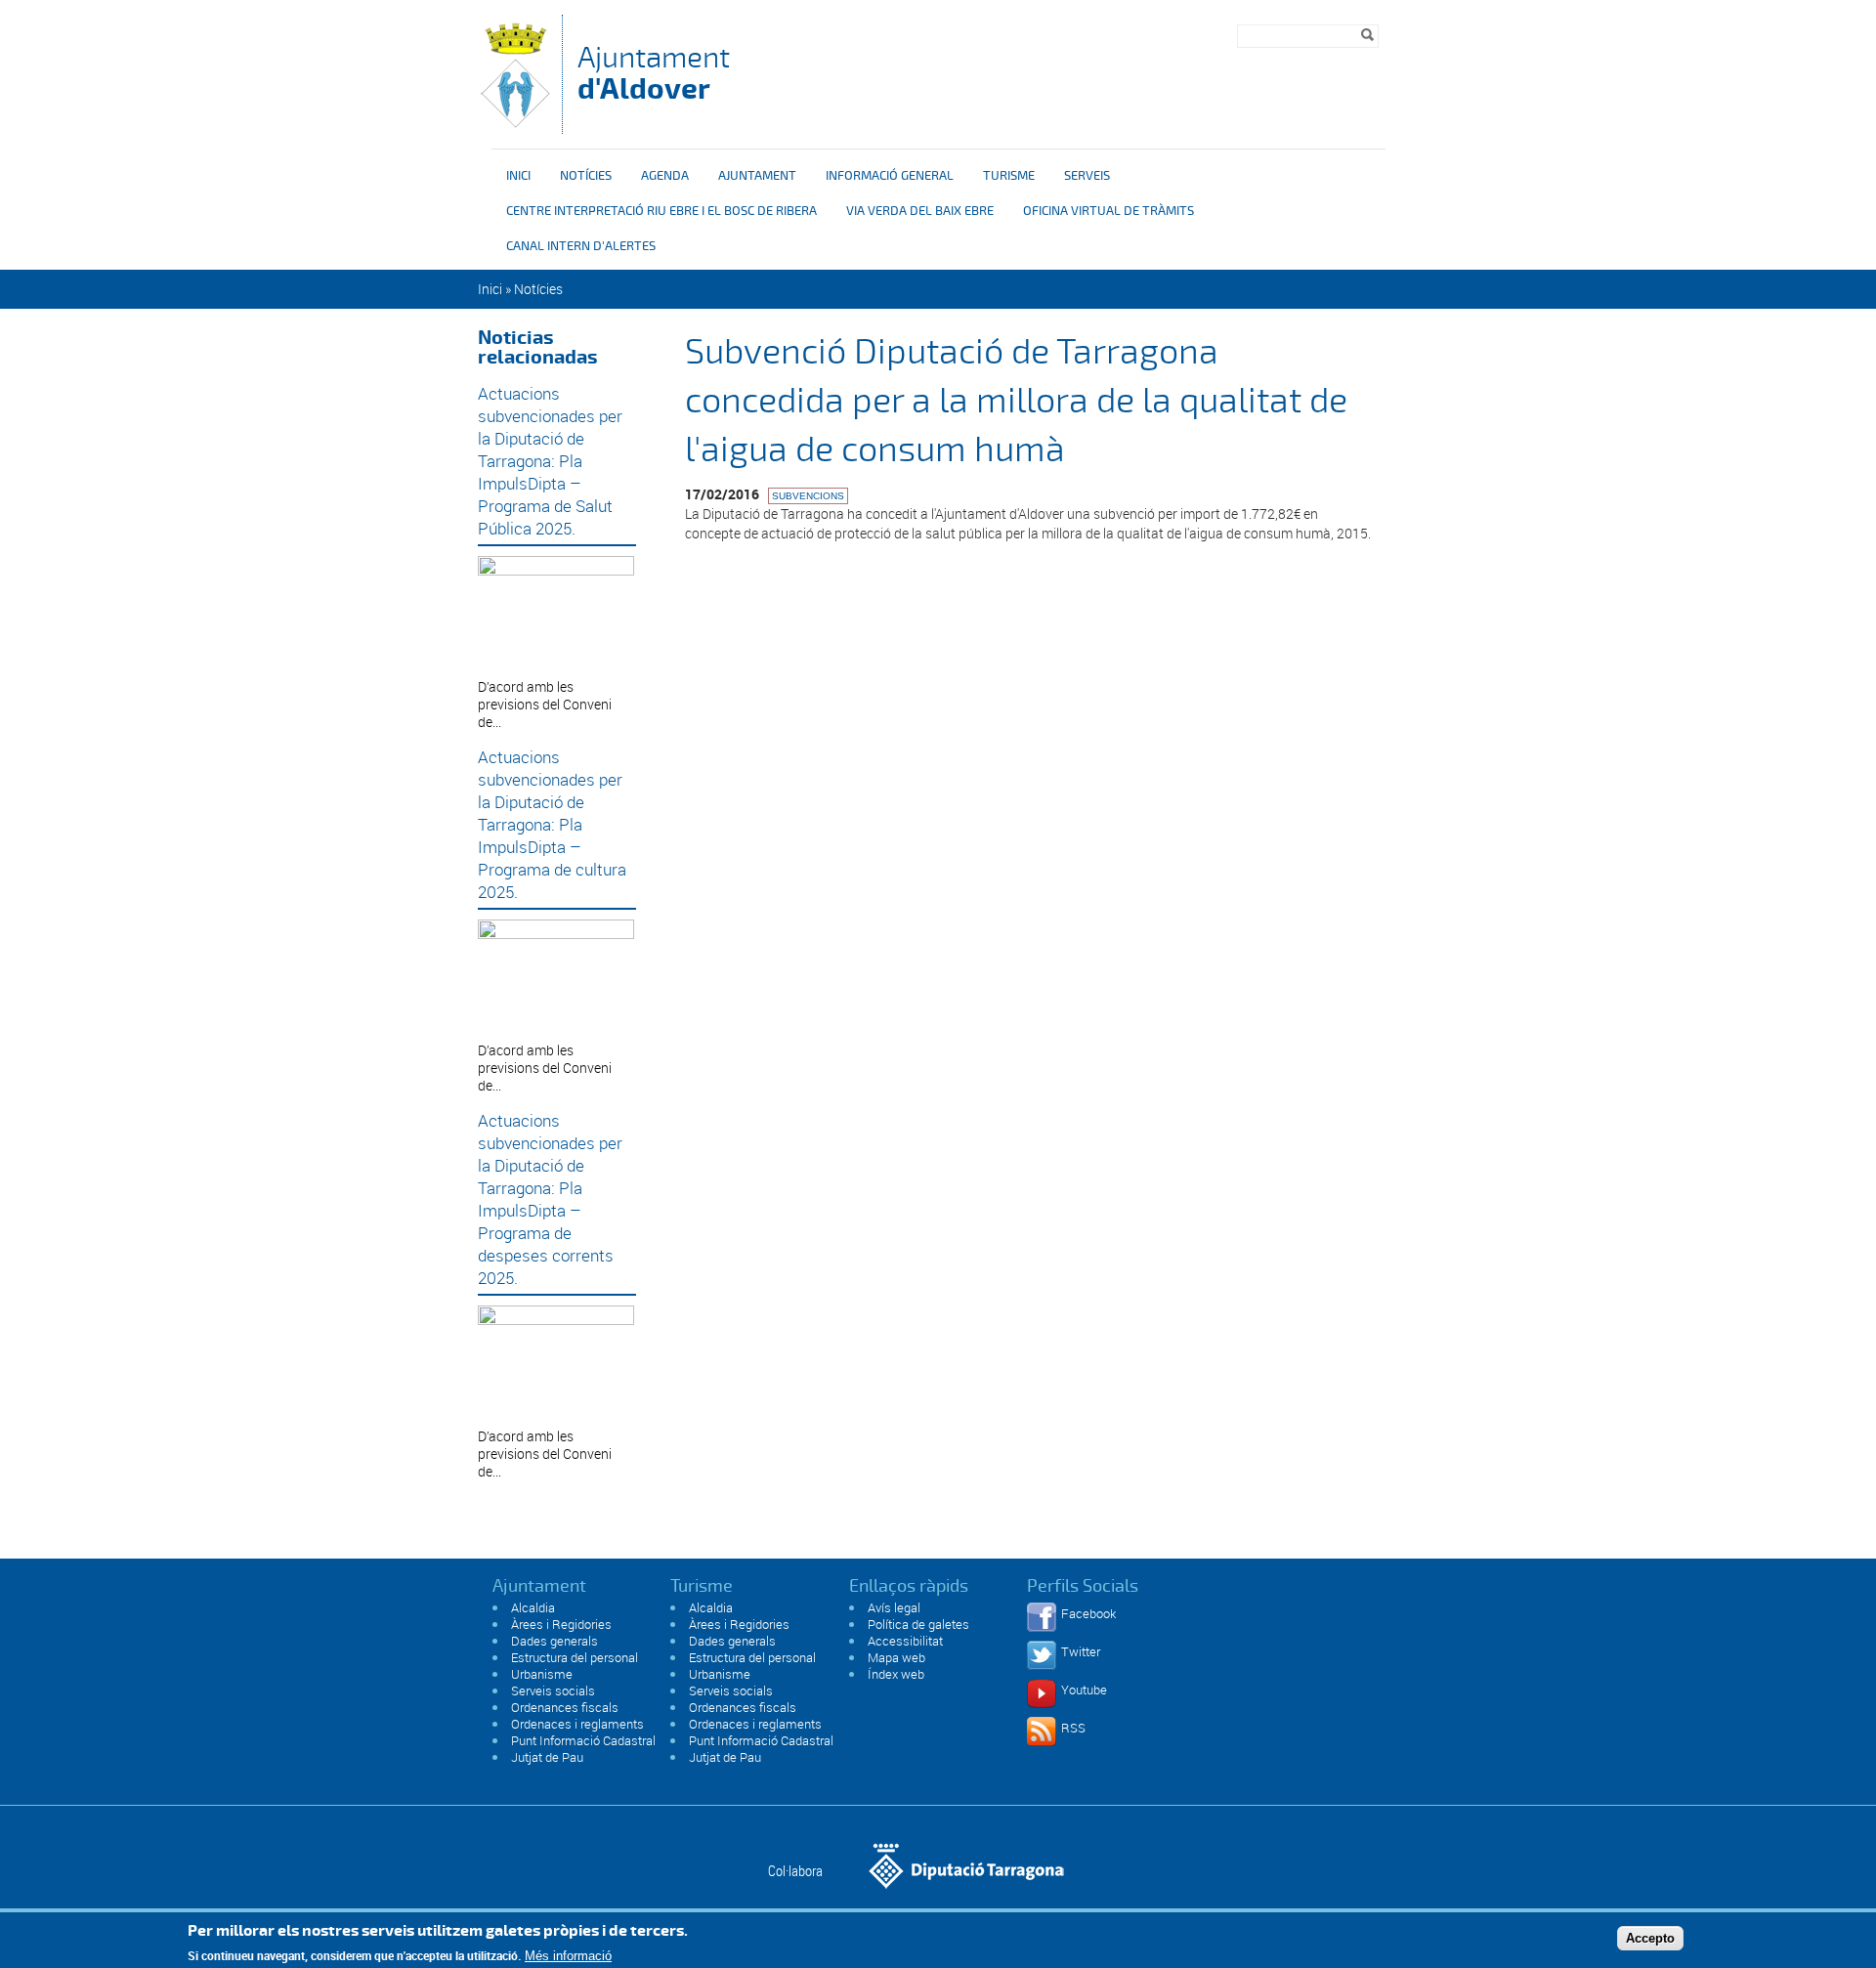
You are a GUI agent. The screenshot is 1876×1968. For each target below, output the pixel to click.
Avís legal (894, 1607)
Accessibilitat (905, 1641)
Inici (518, 176)
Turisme (1009, 176)
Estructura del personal (575, 1657)
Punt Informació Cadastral (583, 1740)
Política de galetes (918, 1624)
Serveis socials (553, 1690)
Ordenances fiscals (565, 1707)
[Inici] (515, 125)
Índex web (896, 1674)
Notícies (586, 176)
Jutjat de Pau (547, 1757)
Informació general (890, 176)
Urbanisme (542, 1674)
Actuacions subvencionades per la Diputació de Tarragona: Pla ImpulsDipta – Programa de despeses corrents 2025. (550, 1199)
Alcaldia (533, 1607)
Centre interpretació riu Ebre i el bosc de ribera (661, 211)
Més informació (568, 1956)
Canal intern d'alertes (581, 246)
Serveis (1087, 176)
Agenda (665, 176)
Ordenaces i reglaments (577, 1724)
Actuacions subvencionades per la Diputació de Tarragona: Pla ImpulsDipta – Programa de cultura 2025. (552, 824)
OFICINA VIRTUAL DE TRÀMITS (1109, 211)
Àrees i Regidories (561, 1624)
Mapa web (896, 1657)
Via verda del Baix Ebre (920, 211)
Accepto (1650, 1937)
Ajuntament (654, 73)
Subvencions (808, 496)
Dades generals (554, 1641)
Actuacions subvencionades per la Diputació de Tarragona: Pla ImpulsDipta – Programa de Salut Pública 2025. (550, 461)
